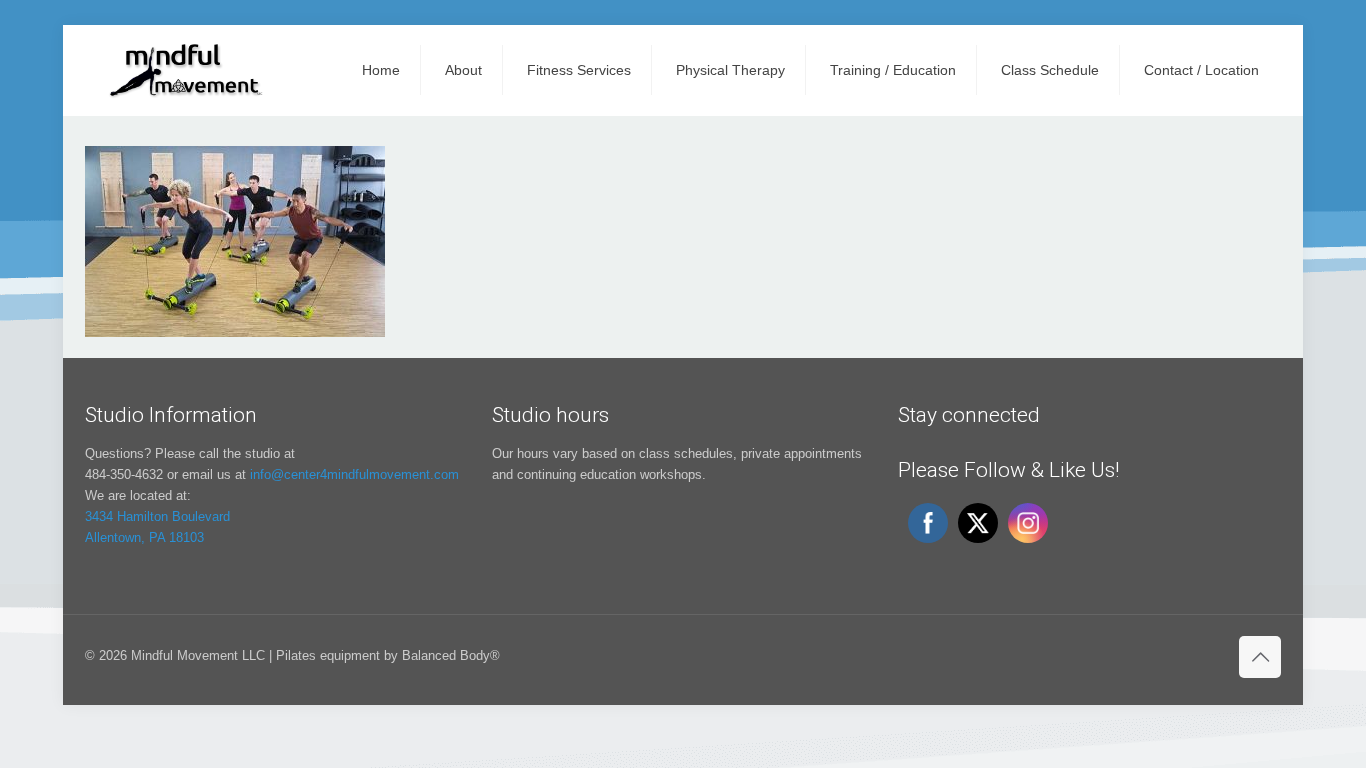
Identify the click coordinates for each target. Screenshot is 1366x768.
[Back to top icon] (1260, 657)
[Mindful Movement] (184, 70)
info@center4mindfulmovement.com (354, 474)
